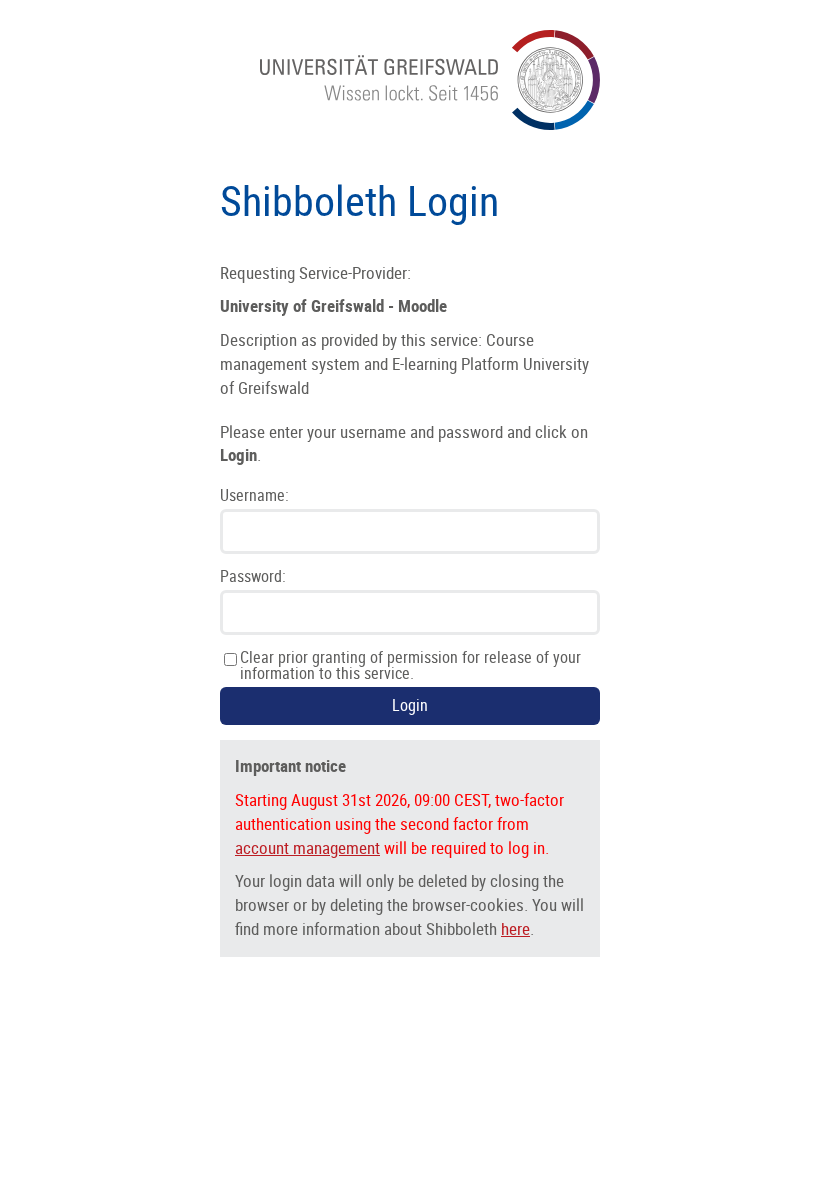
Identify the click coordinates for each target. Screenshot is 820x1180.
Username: (254, 496)
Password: (253, 577)
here (515, 929)
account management (307, 848)
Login (410, 705)
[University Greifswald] (430, 124)
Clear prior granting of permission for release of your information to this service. (410, 666)
